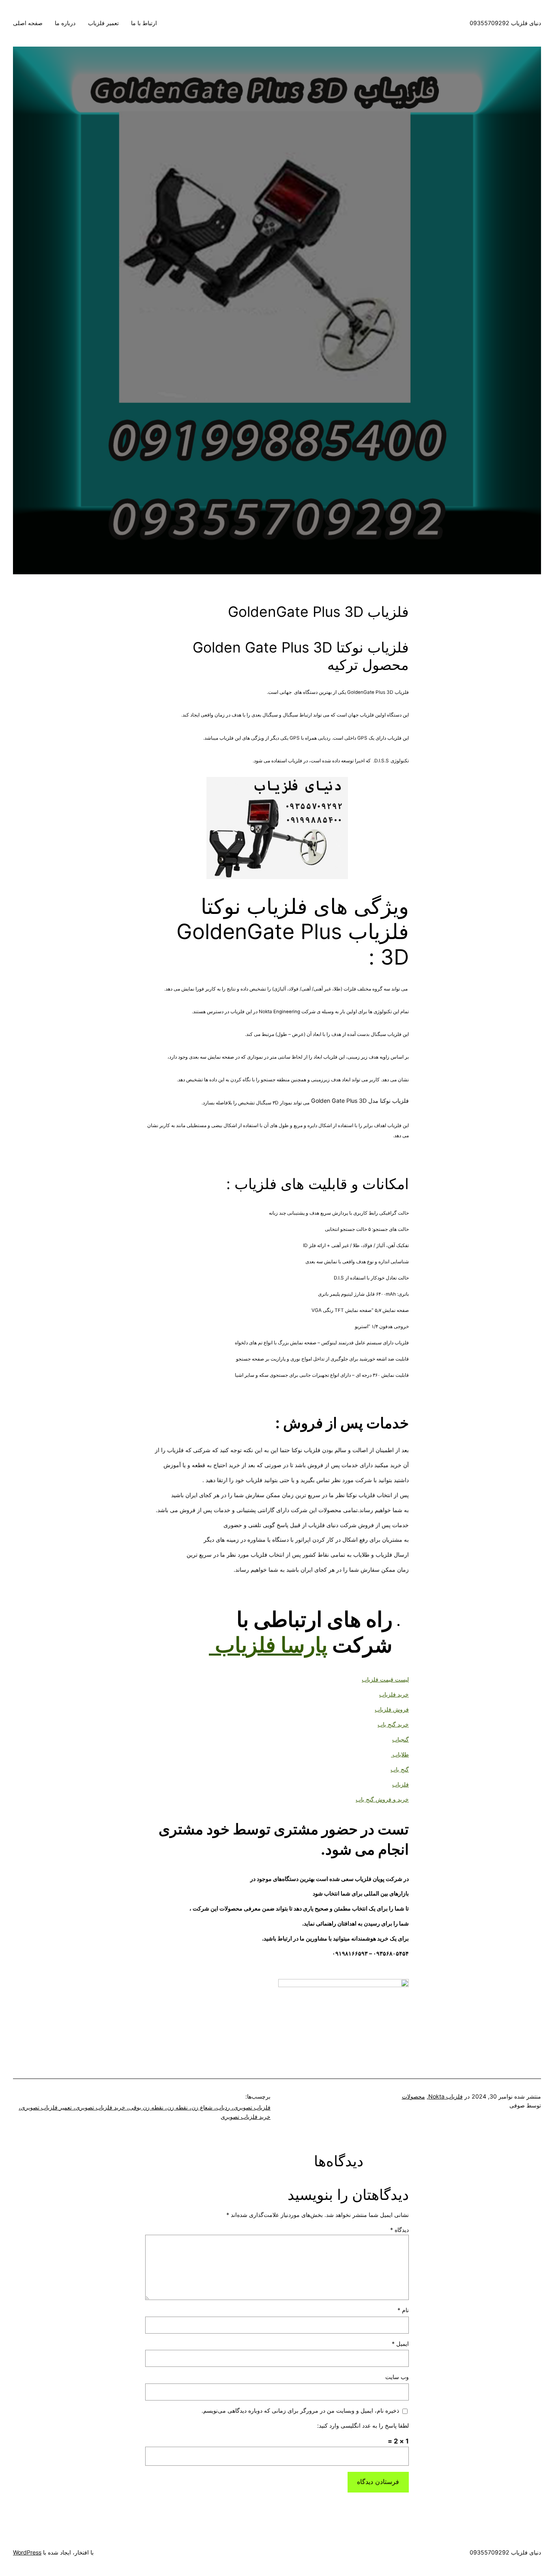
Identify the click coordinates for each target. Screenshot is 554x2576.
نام (403, 2310)
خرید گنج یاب (393, 1724)
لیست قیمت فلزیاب (385, 1679)
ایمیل (400, 2344)
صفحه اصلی (28, 23)
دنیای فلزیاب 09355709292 (505, 23)
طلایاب (400, 1754)
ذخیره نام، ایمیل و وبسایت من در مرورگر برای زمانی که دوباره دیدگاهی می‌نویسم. (300, 2410)
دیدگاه (399, 2230)
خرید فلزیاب (394, 1694)
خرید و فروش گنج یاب (382, 1799)
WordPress (27, 2552)
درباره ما (65, 23)
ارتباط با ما (144, 23)
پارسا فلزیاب (271, 1645)
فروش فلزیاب (392, 1709)
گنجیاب (400, 1739)
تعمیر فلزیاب (103, 23)
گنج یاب (400, 1769)
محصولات (413, 2096)
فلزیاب (400, 1784)
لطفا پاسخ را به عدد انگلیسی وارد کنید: (363, 2425)
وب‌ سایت (397, 2377)
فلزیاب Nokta (446, 2096)
